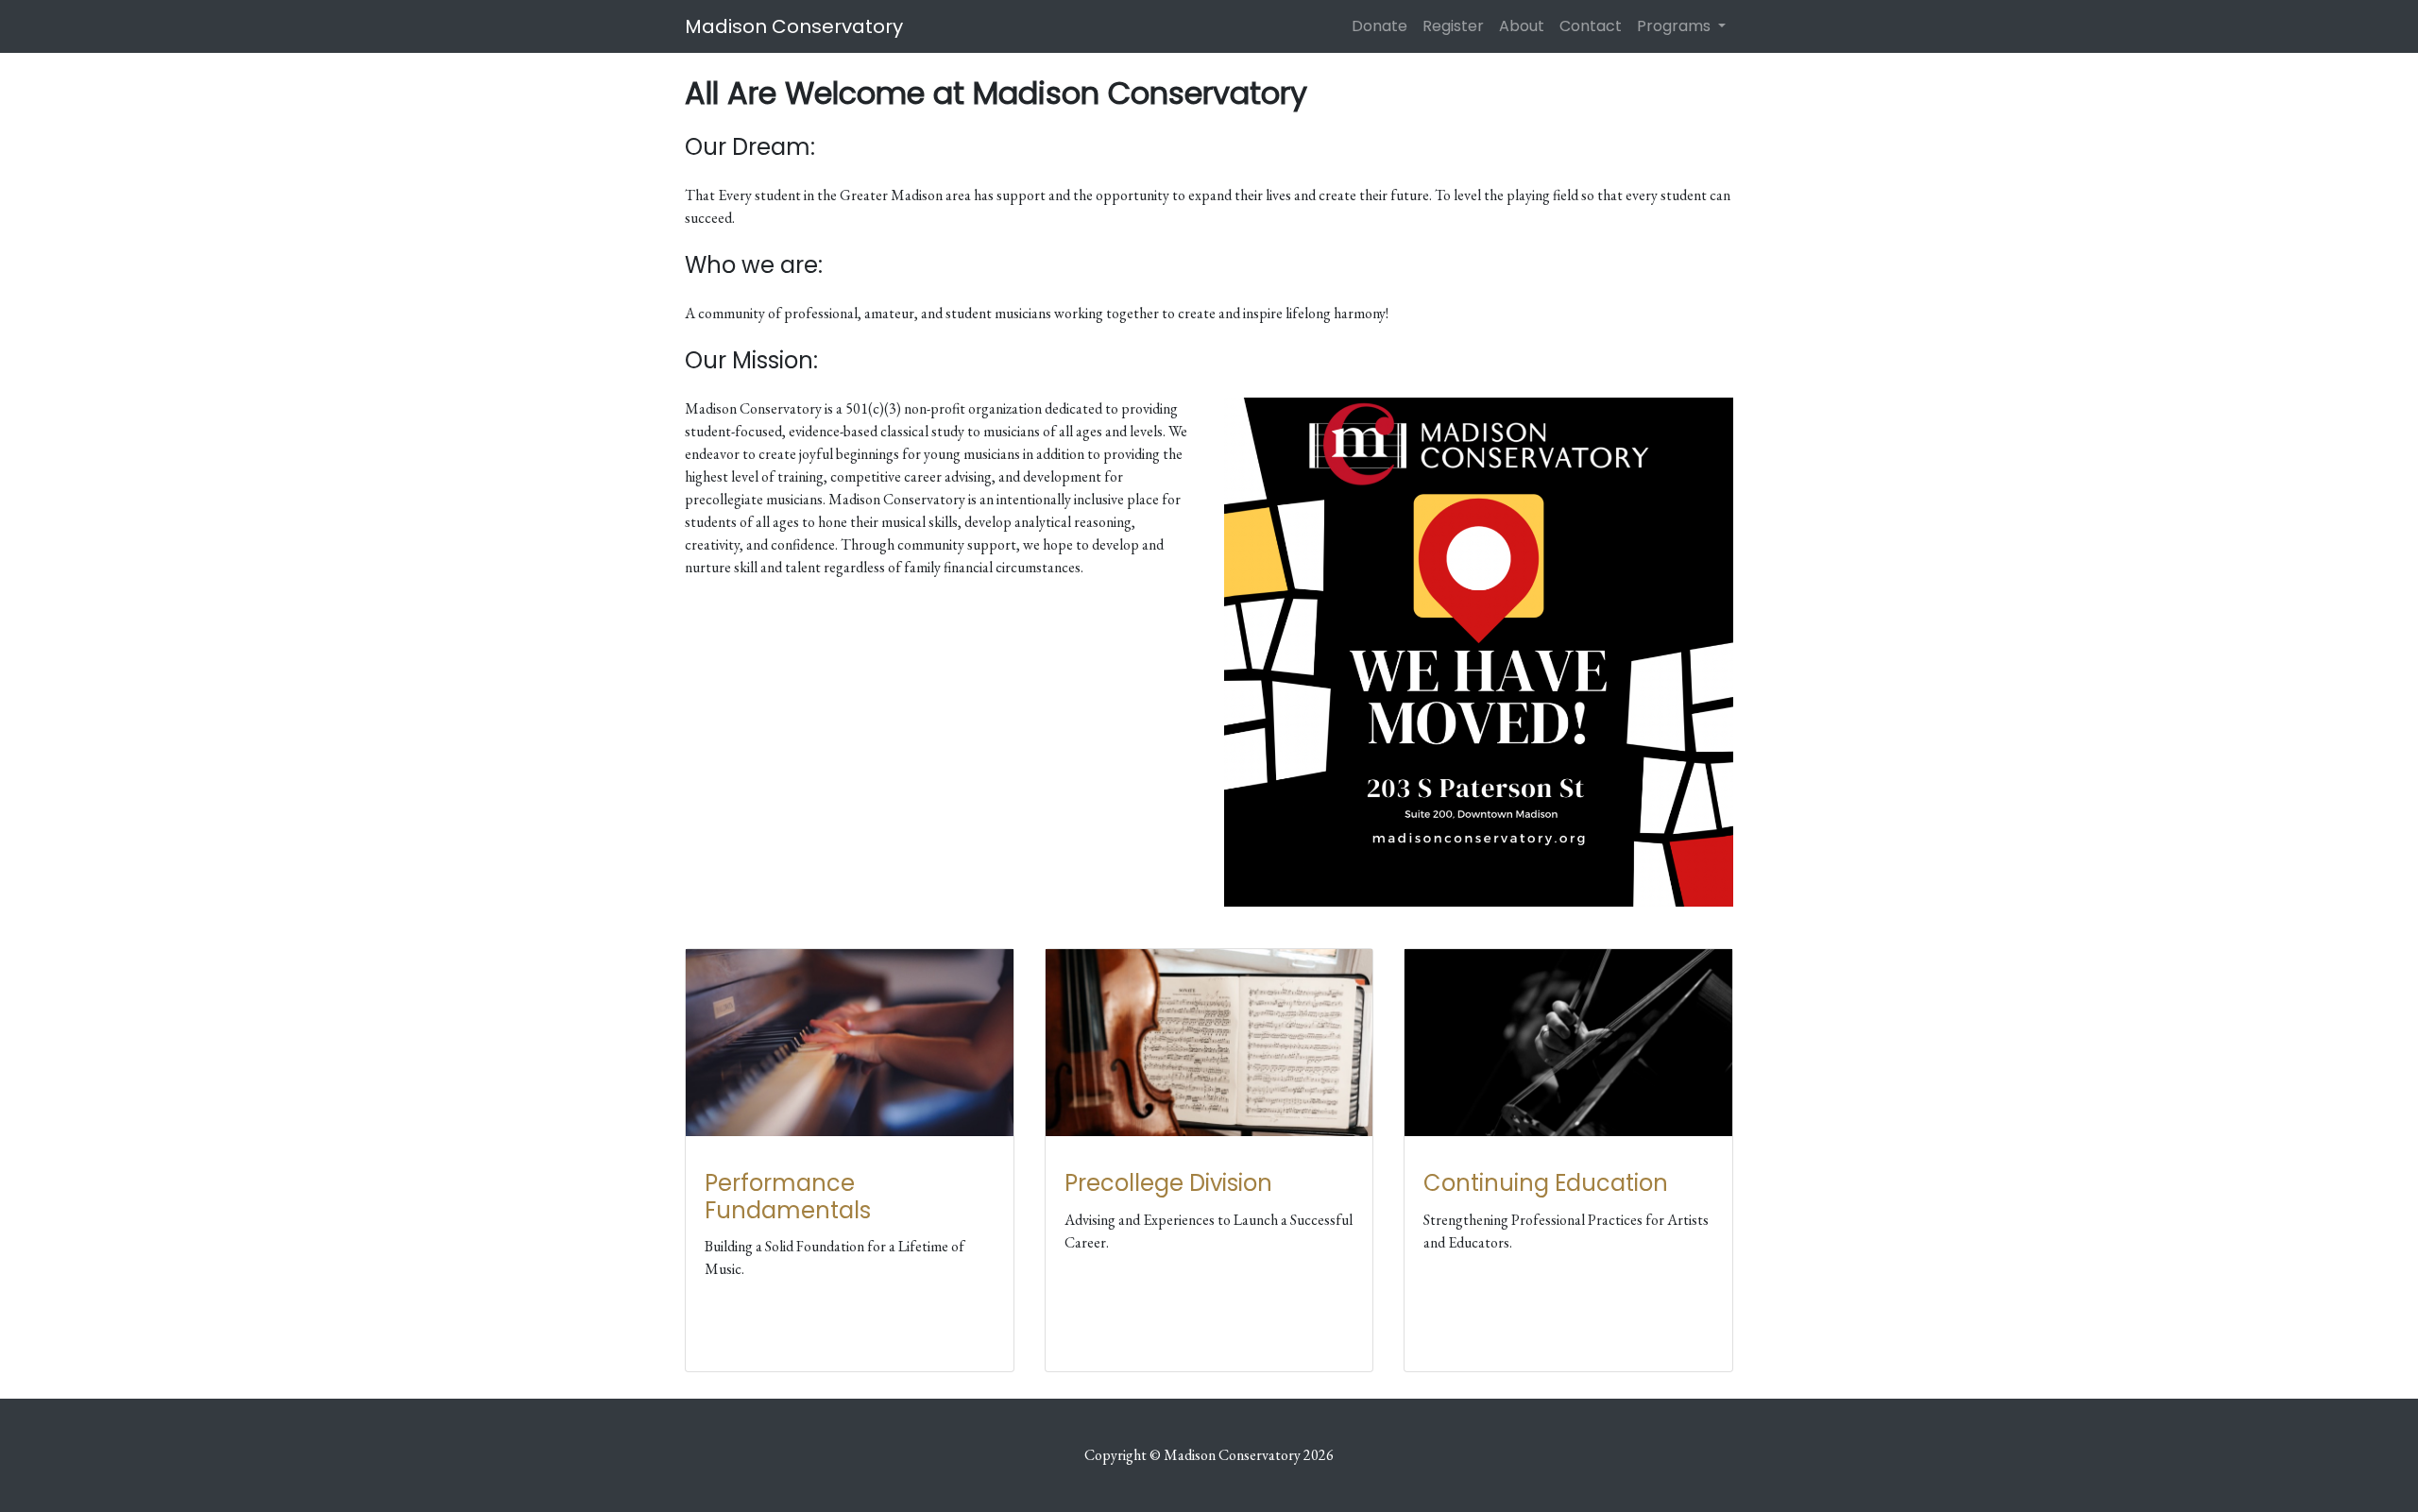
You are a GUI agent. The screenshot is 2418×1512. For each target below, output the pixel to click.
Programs (1676, 26)
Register (1453, 26)
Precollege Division (1168, 1183)
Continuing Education (1546, 1183)
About (1522, 26)
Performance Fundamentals (788, 1197)
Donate (1379, 26)
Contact (1591, 26)
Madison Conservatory (794, 26)
